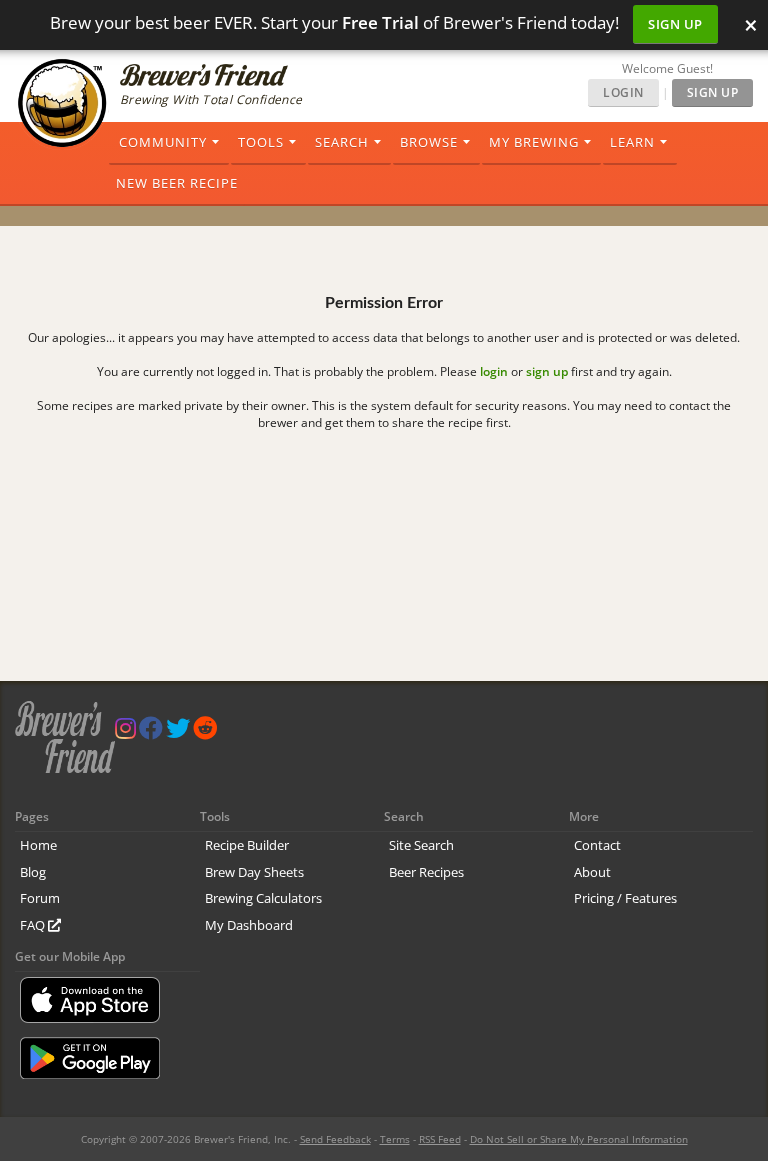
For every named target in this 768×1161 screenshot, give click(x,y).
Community (163, 142)
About (592, 872)
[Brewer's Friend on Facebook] (151, 732)
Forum (40, 898)
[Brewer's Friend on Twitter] (178, 732)
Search (342, 142)
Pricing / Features (625, 898)
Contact (597, 845)
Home (38, 845)
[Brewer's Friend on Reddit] (205, 732)
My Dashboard (249, 925)
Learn (632, 142)
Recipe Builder (247, 845)
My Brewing (534, 142)
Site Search (421, 845)
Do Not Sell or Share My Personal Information (579, 1139)
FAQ (34, 925)
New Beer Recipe (177, 183)
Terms (395, 1139)
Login (623, 92)
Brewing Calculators (263, 898)
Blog (33, 872)
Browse (429, 142)
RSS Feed (440, 1139)
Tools (261, 142)
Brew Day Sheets (254, 872)
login (494, 371)
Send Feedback (335, 1139)
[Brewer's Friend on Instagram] (125, 732)
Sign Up (675, 24)
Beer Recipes (426, 872)
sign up (547, 371)
